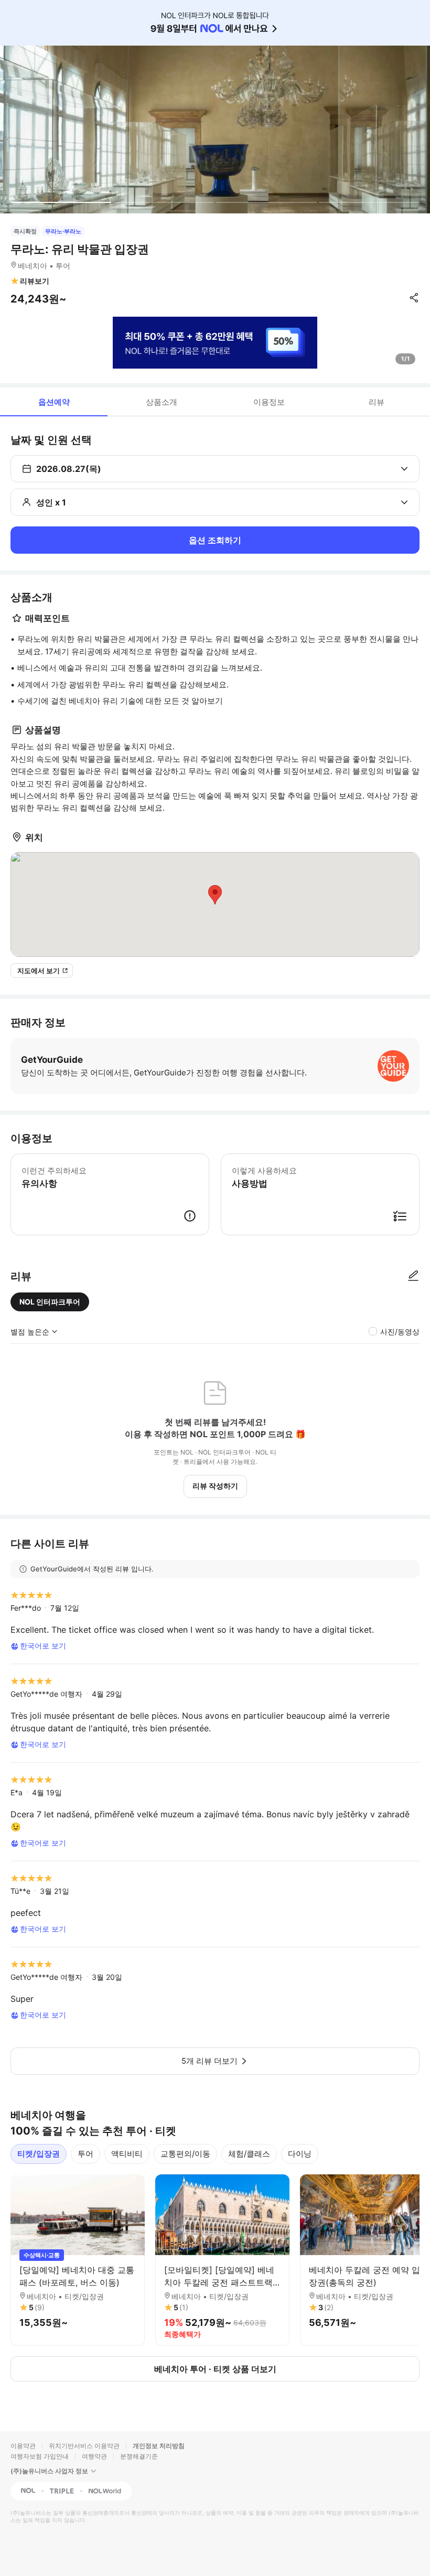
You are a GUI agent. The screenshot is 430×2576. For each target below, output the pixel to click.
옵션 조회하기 (215, 540)
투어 (85, 2154)
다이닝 (300, 2154)
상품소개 (162, 402)
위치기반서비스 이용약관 (84, 2446)
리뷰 (377, 402)
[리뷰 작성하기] (413, 1276)
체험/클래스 (249, 2154)
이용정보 (269, 402)
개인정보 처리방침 (159, 2446)
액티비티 (127, 2154)
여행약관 (94, 2456)
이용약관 (23, 2446)
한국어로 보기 (43, 1646)
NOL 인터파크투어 (50, 1302)
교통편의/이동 (185, 2154)
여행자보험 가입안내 (40, 2456)
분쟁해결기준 (139, 2456)
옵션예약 (54, 402)
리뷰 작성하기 (215, 1486)
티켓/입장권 (39, 2154)
